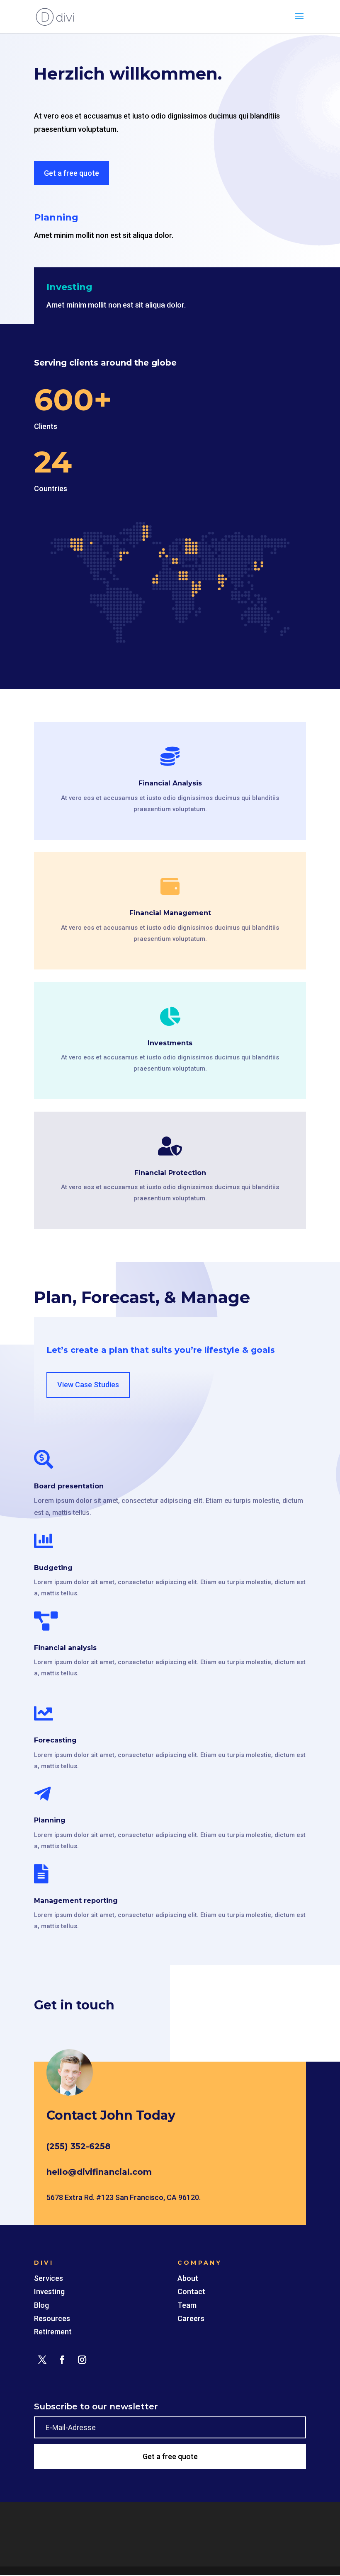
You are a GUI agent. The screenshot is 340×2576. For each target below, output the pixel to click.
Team (187, 2305)
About (188, 2278)
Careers (191, 2318)
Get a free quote (72, 173)
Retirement (53, 2332)
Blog (41, 2305)
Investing (49, 2291)
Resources (52, 2318)
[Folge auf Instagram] (82, 2360)
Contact (191, 2291)
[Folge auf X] (42, 2360)
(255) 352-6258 (79, 2146)
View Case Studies (88, 1385)
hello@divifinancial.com (99, 2172)
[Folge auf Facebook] (62, 2360)
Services (49, 2278)
